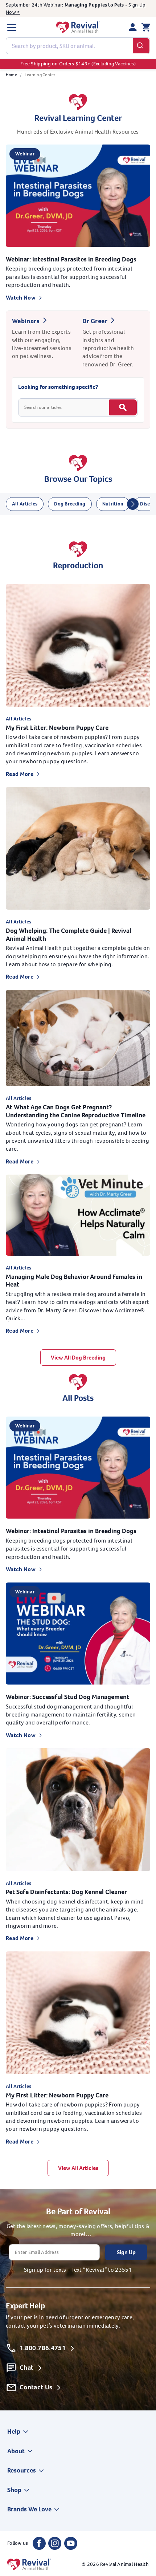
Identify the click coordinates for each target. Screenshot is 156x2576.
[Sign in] (133, 27)
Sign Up (126, 2252)
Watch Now (21, 298)
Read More (20, 774)
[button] (12, 27)
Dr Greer (95, 321)
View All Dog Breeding (78, 1358)
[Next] (133, 504)
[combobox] (78, 46)
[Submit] (141, 46)
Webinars (26, 321)
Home (11, 75)
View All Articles (78, 2168)
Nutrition (113, 504)
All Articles (25, 504)
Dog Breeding (70, 504)
